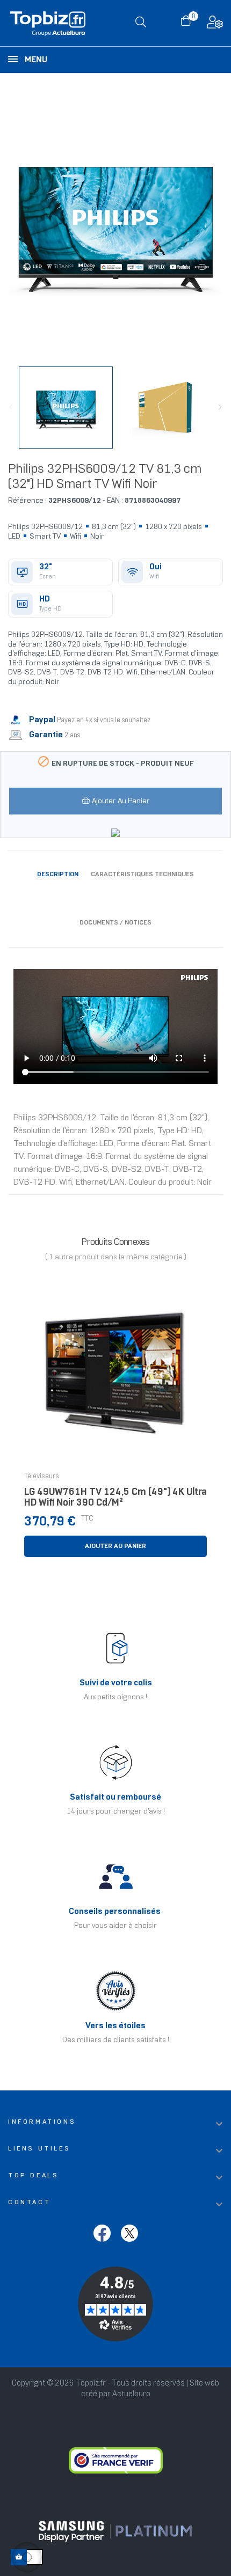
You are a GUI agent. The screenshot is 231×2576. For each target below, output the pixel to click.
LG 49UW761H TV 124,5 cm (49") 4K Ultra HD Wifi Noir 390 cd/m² (115, 1498)
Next (220, 407)
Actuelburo (131, 2394)
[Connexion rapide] (215, 25)
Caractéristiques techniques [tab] (142, 874)
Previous (11, 407)
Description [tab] (58, 874)
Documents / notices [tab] (115, 923)
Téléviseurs (42, 1477)
